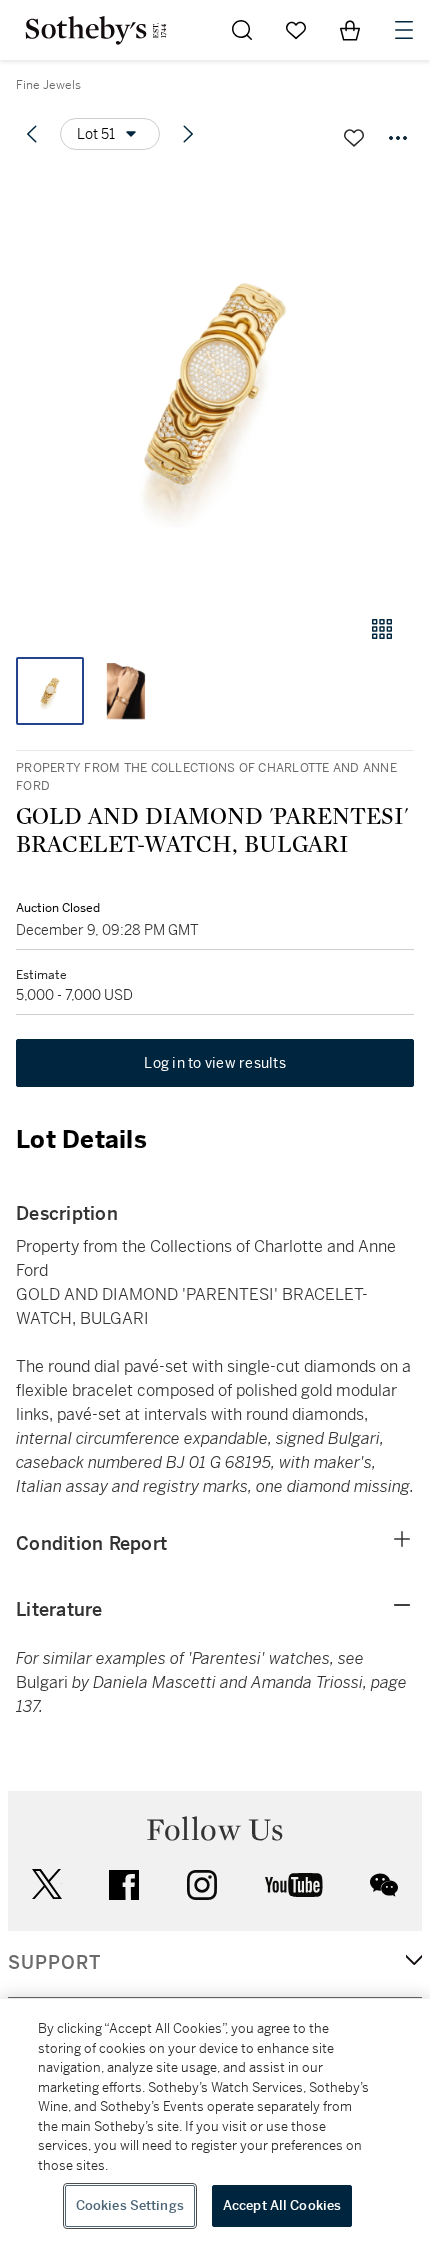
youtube (294, 1885)
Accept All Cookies (282, 2205)
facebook (124, 1885)
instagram (202, 1885)
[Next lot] (188, 134)
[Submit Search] (242, 30)
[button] (215, 383)
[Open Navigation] (404, 30)
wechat (384, 1885)
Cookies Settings (130, 2205)
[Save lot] (354, 138)
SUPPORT (54, 1963)
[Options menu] (398, 138)
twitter (47, 1884)
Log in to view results (215, 1063)
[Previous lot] (32, 134)
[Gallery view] (382, 629)
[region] (215, 2121)
